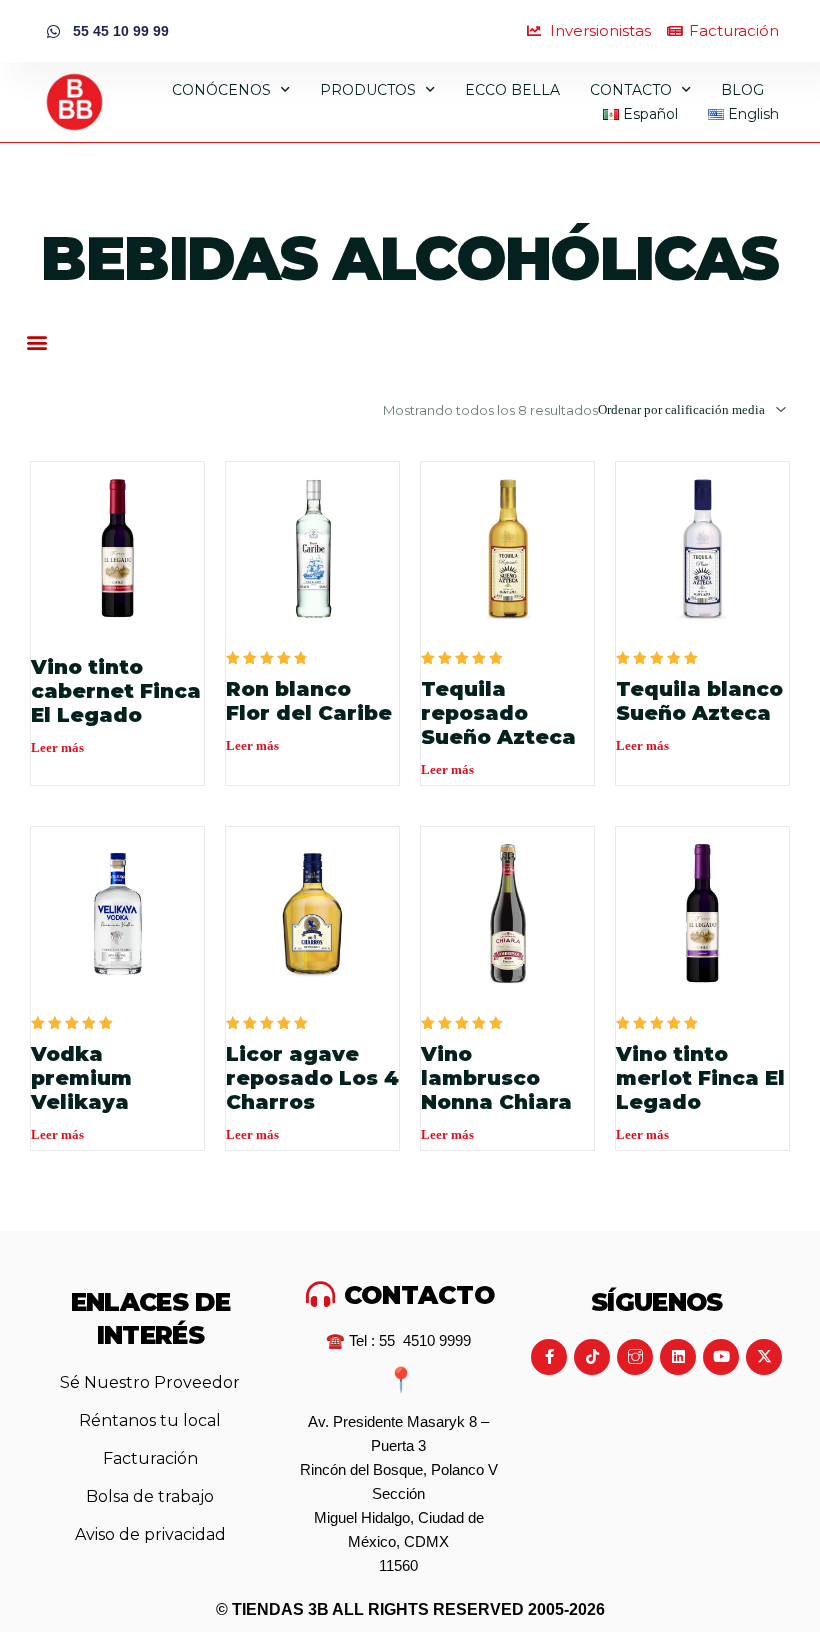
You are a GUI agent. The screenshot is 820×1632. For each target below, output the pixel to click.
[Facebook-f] (549, 1357)
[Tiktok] (592, 1357)
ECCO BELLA (512, 90)
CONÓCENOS (221, 90)
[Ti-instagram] (635, 1357)
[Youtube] (721, 1357)
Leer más (57, 747)
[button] (36, 341)
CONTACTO (631, 90)
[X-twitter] (764, 1357)
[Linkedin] (678, 1357)
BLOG (742, 90)
